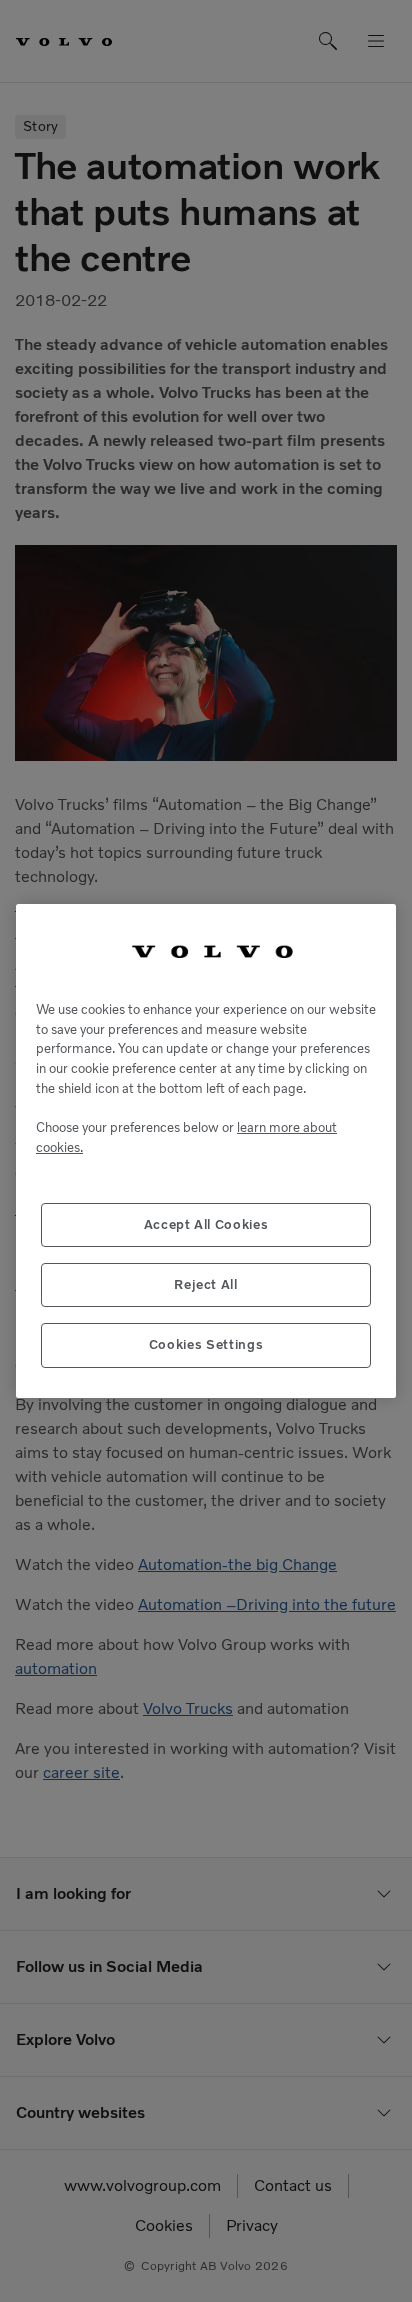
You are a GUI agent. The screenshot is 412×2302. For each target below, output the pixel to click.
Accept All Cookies (206, 1224)
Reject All (206, 1284)
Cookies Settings (206, 1344)
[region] (206, 1150)
